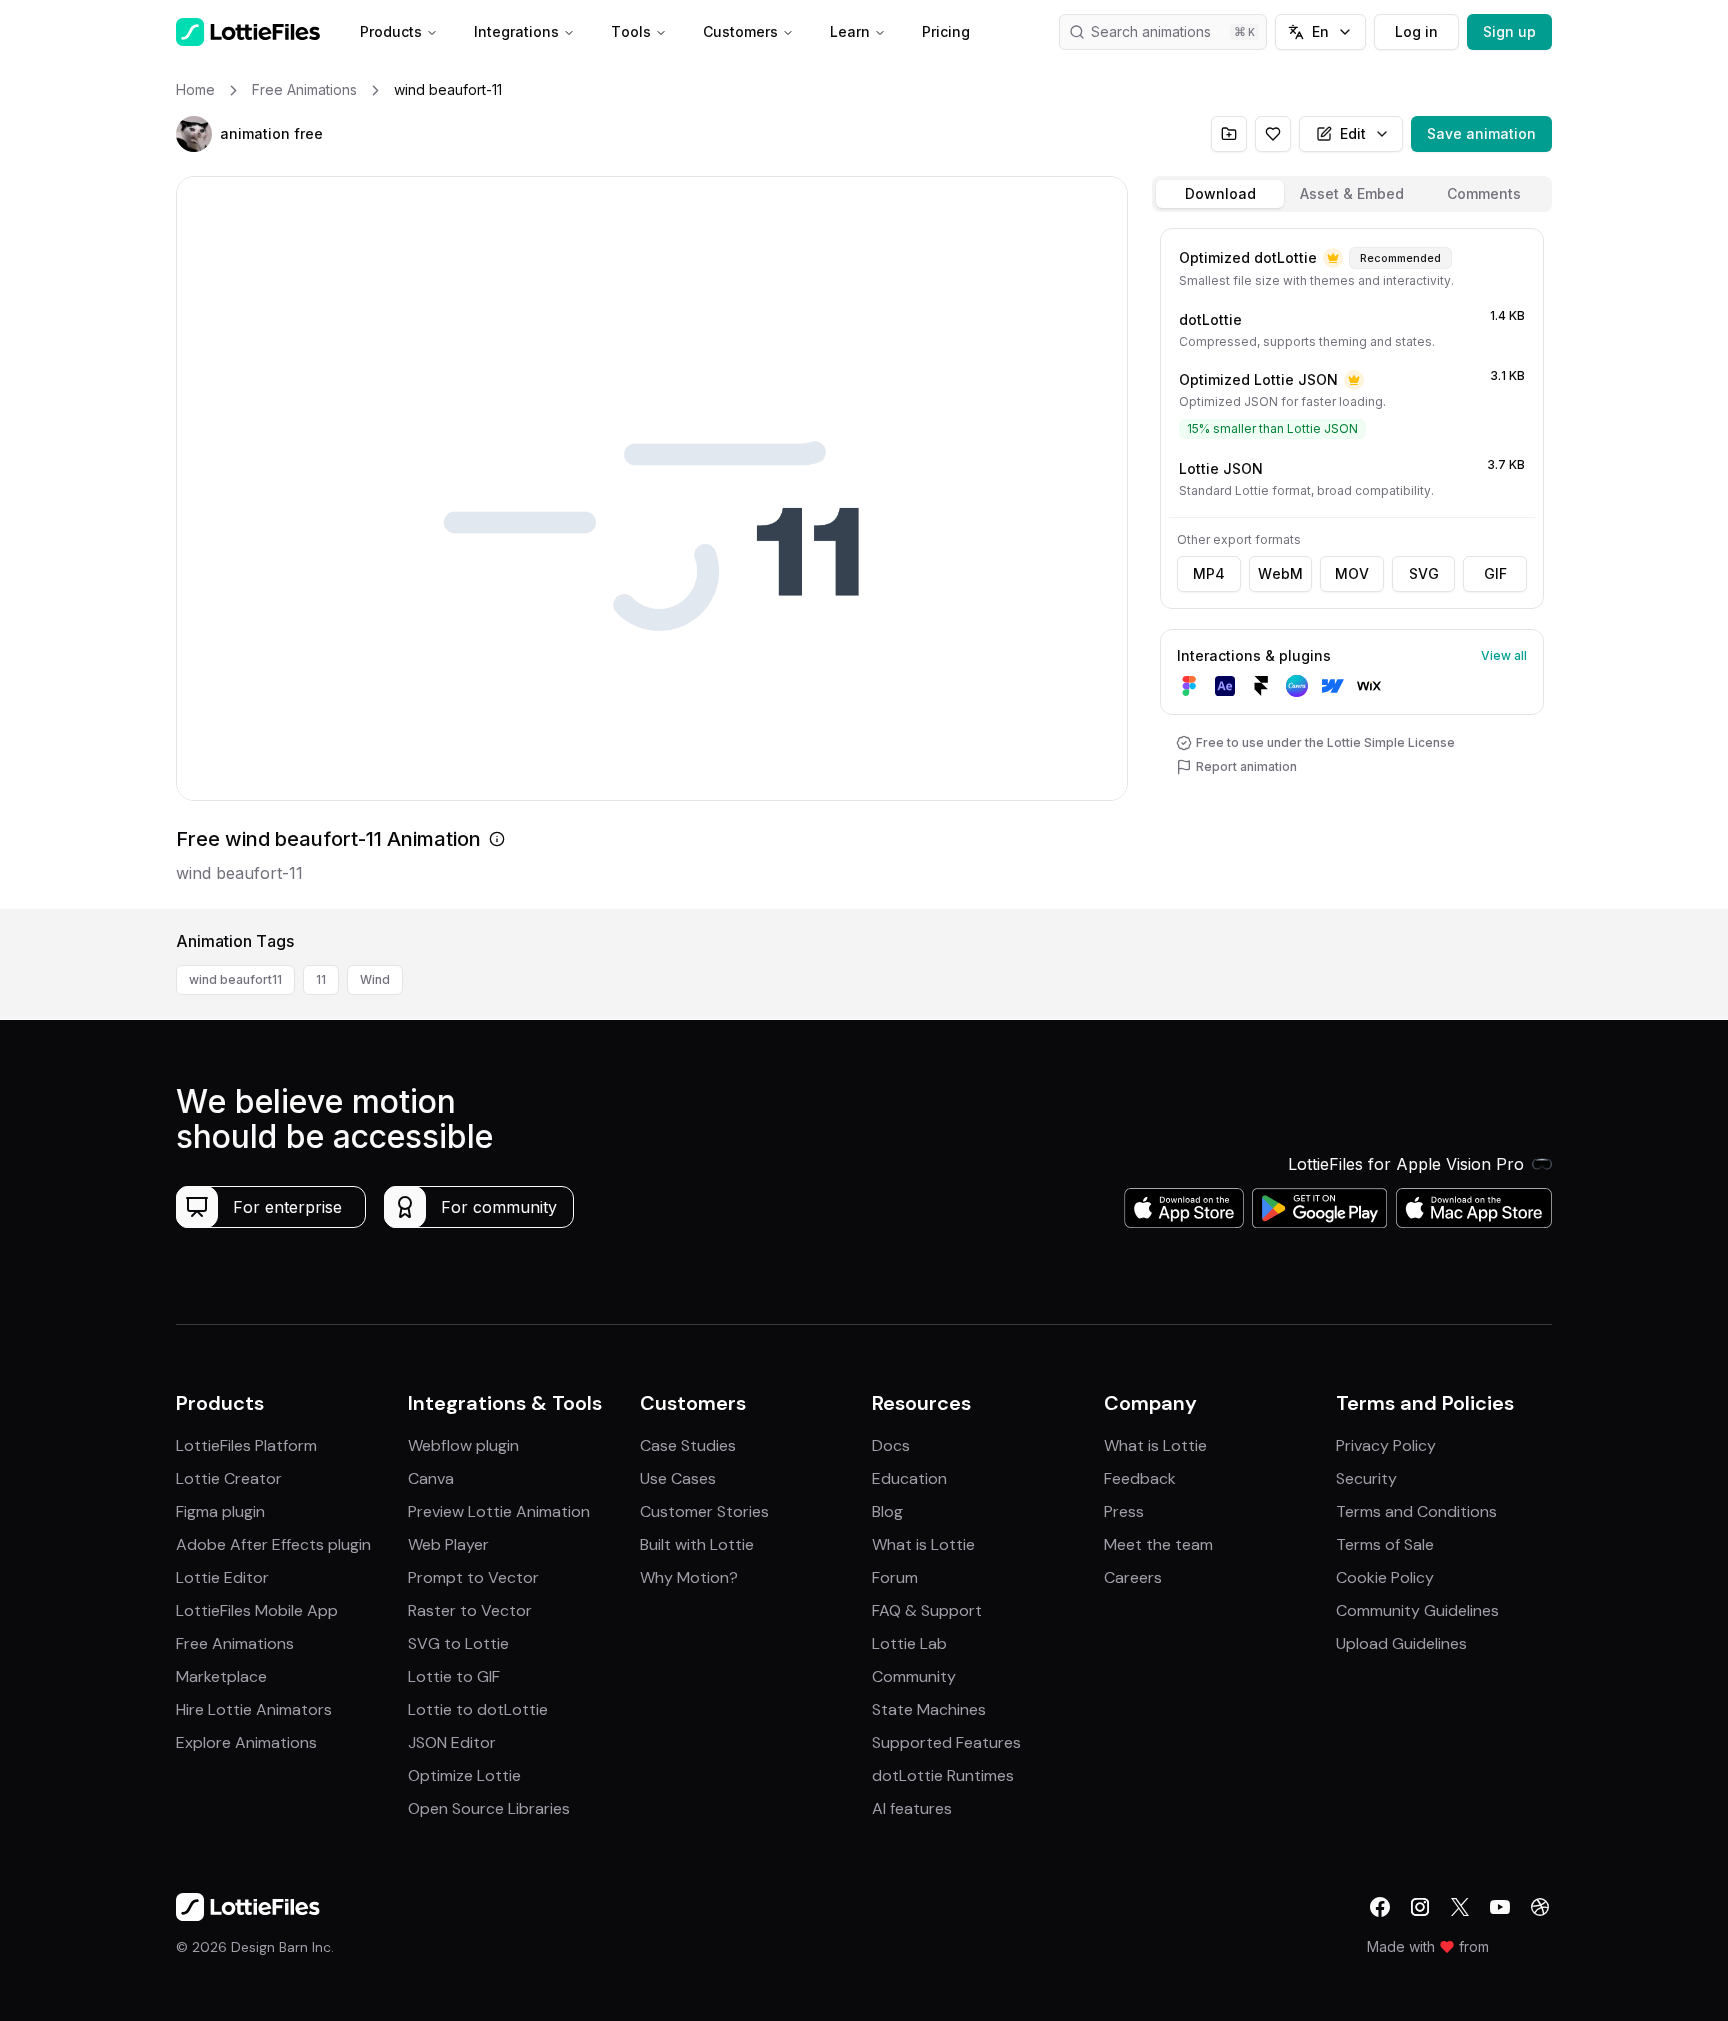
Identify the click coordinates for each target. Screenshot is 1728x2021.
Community (914, 1676)
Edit (1353, 133)
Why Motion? (689, 1577)
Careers (1133, 1577)
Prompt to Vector (473, 1577)
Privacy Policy (1386, 1445)
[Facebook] (1380, 1907)
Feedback (1140, 1478)
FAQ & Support (927, 1610)
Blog (887, 1511)
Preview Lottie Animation (499, 1511)
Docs (891, 1445)
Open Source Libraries (489, 1808)
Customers (740, 31)
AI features (912, 1808)
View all (1504, 655)
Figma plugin (220, 1511)
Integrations (516, 31)
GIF (1495, 573)
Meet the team (1158, 1544)
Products (391, 31)
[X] (1460, 1907)
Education (909, 1478)
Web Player (448, 1544)
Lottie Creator (229, 1478)
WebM (1280, 573)
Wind (375, 979)
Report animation (1246, 766)
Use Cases (678, 1478)
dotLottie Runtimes (943, 1775)
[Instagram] (1420, 1907)
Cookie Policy (1385, 1577)
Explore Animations (246, 1742)
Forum (895, 1577)
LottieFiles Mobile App (257, 1610)
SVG (1424, 573)
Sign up (1509, 31)
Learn (850, 31)
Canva (431, 1478)
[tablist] (1352, 194)
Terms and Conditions (1416, 1511)
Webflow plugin (463, 1445)
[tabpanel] (1352, 564)
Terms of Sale (1385, 1544)
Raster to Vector (470, 1610)
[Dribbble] (1540, 1907)
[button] (194, 134)
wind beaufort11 (235, 979)
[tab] (1220, 194)
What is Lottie (923, 1544)
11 (321, 979)
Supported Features (946, 1742)
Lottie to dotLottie (478, 1709)
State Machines (929, 1709)
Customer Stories (704, 1511)
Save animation (1481, 133)
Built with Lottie (697, 1544)
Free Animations (235, 1643)
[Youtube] (1500, 1907)
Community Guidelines (1417, 1610)
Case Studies (688, 1445)
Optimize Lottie (464, 1775)
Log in (1416, 31)
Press (1124, 1511)
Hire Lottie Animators (254, 1709)
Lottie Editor (222, 1577)
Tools (631, 31)
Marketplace (221, 1676)
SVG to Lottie (458, 1643)
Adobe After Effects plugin (273, 1544)
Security (1366, 1478)
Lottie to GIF (454, 1676)
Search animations (1151, 31)
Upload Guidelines (1401, 1643)
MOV (1352, 573)
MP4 (1209, 573)
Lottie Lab (909, 1643)
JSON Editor (452, 1742)
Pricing (946, 31)
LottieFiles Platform (246, 1445)
